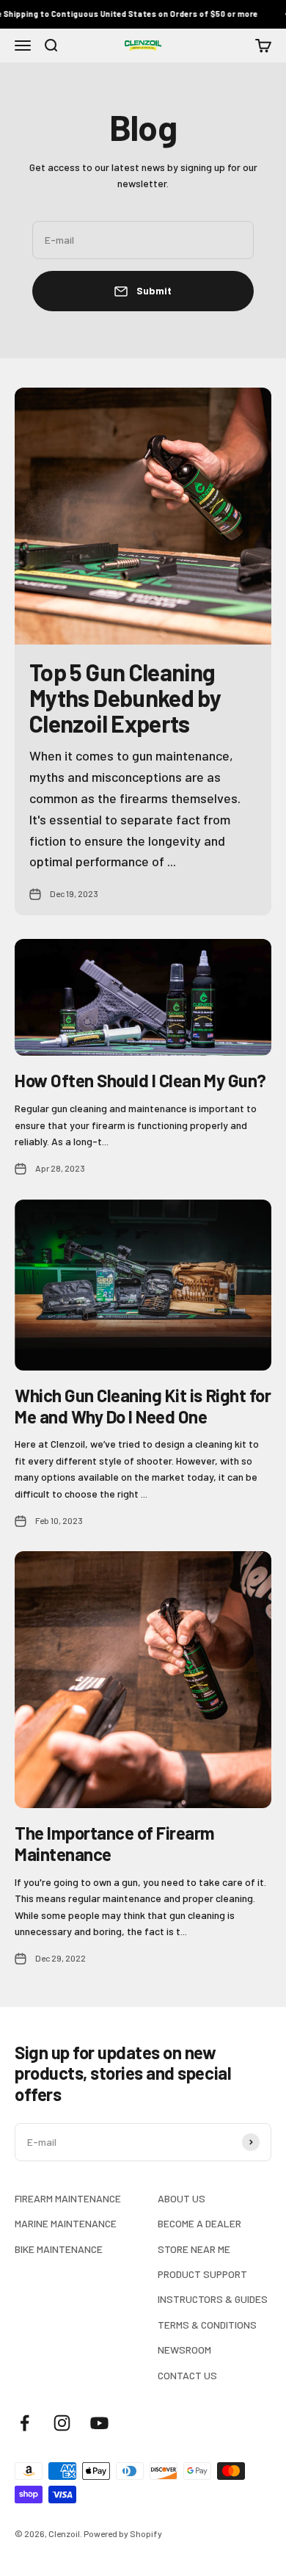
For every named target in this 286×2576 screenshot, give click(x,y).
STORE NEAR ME (194, 2249)
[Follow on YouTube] (99, 2423)
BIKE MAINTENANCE (59, 2249)
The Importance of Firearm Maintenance (115, 1843)
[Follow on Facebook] (25, 2423)
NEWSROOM (184, 2350)
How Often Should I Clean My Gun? (140, 1080)
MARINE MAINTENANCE (66, 2223)
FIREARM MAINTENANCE (68, 2198)
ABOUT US (181, 2198)
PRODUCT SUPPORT (202, 2274)
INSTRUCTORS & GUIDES (213, 2299)
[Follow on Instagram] (62, 2423)
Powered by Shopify (123, 2533)
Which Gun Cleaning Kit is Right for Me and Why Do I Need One (143, 1406)
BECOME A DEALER (199, 2223)
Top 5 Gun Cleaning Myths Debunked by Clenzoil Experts (125, 697)
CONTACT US (187, 2375)
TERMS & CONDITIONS (207, 2325)
